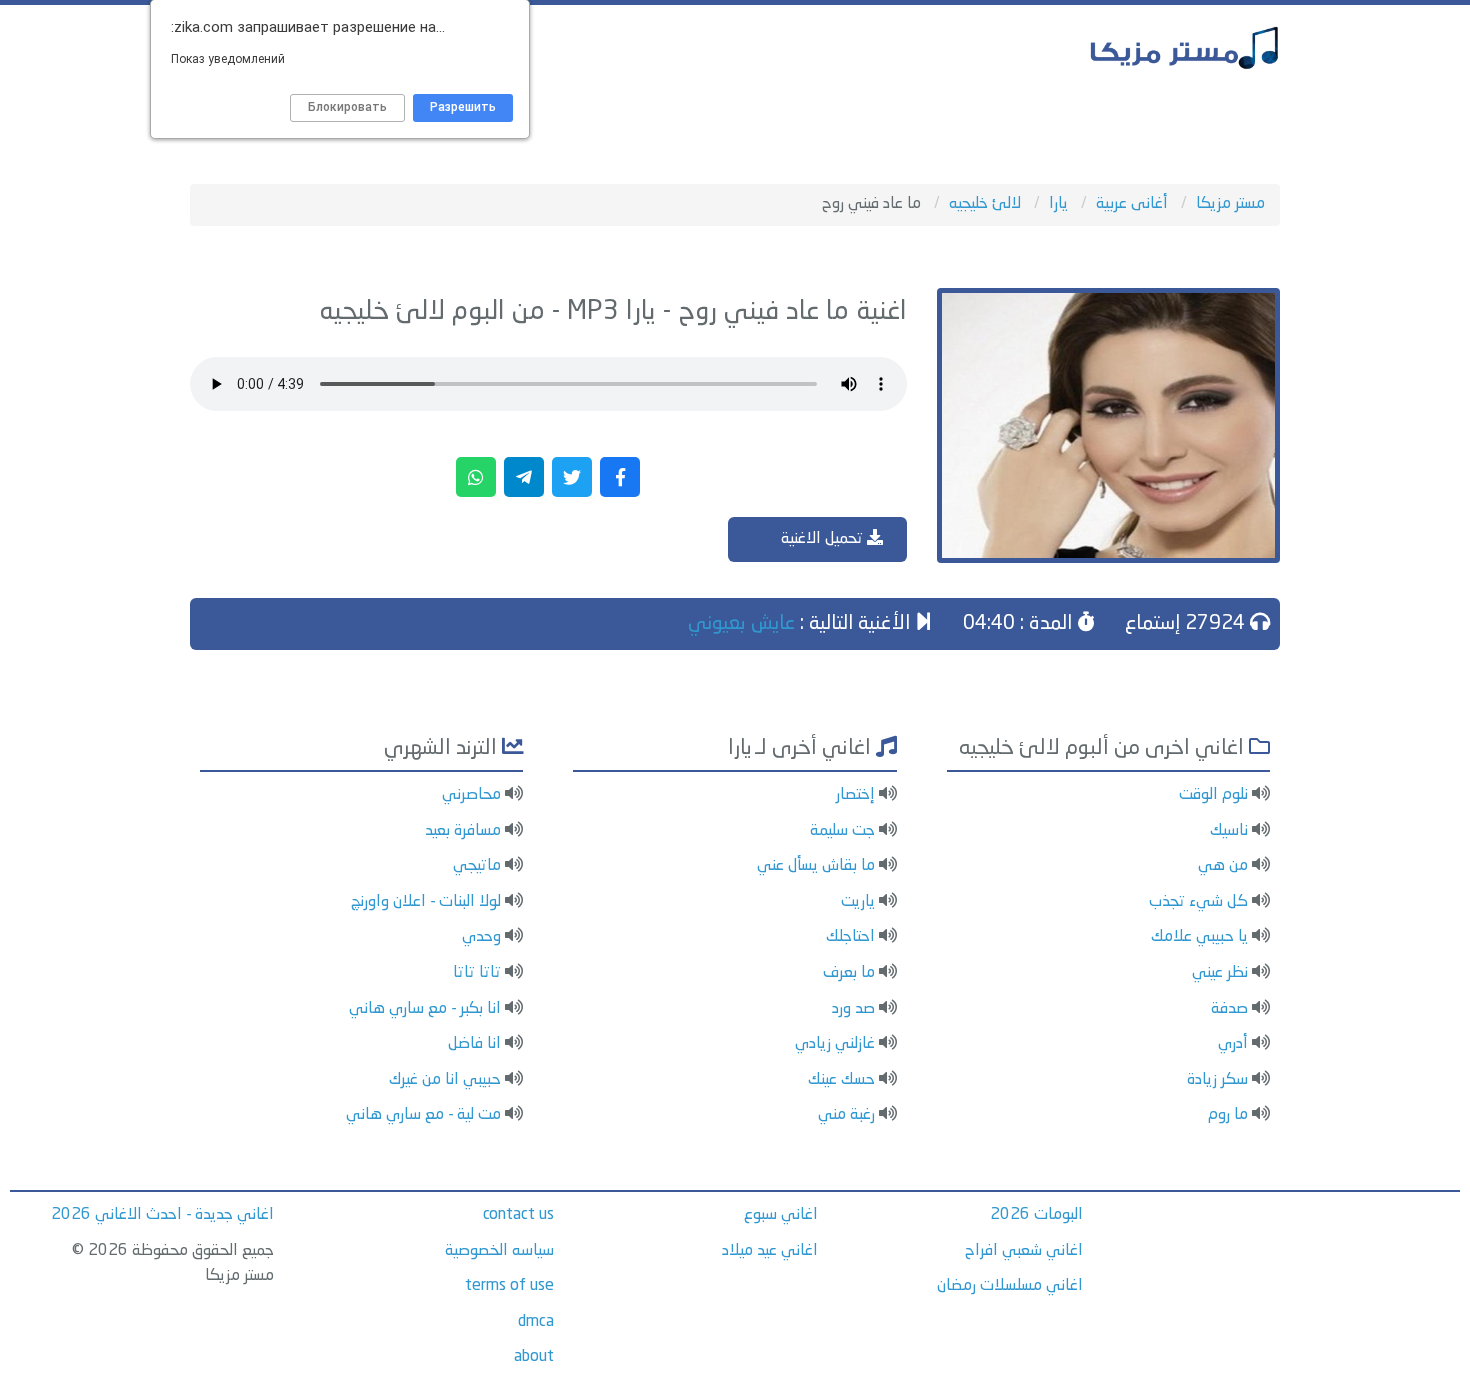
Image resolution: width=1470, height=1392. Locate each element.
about (534, 1357)
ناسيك (1229, 831)
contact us (518, 1215)
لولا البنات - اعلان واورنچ (426, 902)
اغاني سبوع (781, 1215)
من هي (1223, 866)
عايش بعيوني (741, 624)
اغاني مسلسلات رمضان (1010, 1286)
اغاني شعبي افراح (1024, 1251)
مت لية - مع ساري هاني (423, 1115)
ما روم (1228, 1115)
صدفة (1229, 1009)
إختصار (855, 795)
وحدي (481, 937)
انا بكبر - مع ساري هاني (425, 1009)
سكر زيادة (1217, 1080)
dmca (536, 1322)
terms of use (509, 1286)
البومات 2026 (1036, 1215)
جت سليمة (842, 831)
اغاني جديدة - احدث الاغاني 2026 (162, 1215)
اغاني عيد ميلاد (770, 1251)
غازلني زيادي (835, 1044)
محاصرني (471, 795)
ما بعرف (849, 973)
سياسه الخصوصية (499, 1251)
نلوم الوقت (1213, 795)
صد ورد (853, 1009)
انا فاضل (474, 1044)
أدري (1233, 1044)
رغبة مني (846, 1115)
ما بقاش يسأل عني (816, 866)
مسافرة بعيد (463, 831)
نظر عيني (1220, 973)
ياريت (858, 902)
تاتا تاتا (477, 973)
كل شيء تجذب (1198, 902)
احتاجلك (850, 937)
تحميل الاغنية (824, 539)
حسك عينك (841, 1080)
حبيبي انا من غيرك (445, 1080)
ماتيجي (477, 866)
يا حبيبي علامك (1199, 937)
